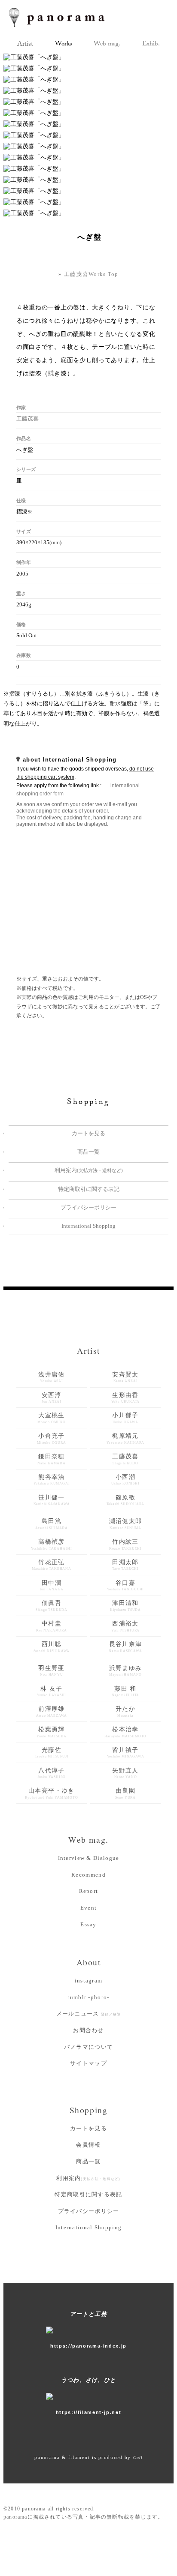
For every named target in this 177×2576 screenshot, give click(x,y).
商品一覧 (88, 1152)
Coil (138, 2458)
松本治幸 (125, 1732)
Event (89, 1908)
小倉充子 (51, 1439)
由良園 (125, 1793)
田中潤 (52, 1586)
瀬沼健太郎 (126, 1524)
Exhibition (151, 45)
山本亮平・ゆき (51, 1793)
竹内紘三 (125, 1544)
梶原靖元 (126, 1439)
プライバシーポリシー (88, 1207)
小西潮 (125, 1480)
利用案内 (89, 1170)
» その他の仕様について (84, 733)
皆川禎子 (126, 1753)
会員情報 (88, 2145)
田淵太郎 (125, 1565)
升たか (125, 1712)
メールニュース (89, 2014)
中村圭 (52, 1626)
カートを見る (88, 1133)
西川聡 (52, 1647)
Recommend (88, 1875)
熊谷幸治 (52, 1480)
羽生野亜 (52, 1671)
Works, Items (63, 45)
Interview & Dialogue (89, 1858)
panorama (64, 17)
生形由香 (126, 1398)
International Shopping (88, 1226)
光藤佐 (52, 1753)
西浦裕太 (125, 1626)
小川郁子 (125, 1418)
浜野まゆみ (126, 1671)
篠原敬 (126, 1500)
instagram (89, 1981)
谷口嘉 (126, 1586)
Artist (25, 45)
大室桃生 (52, 1418)
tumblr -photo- (88, 1997)
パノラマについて (88, 2047)
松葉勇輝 (51, 1732)
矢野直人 (125, 1773)
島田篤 (52, 1524)
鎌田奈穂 (52, 1459)
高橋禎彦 (52, 1544)
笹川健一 (52, 1500)
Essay (88, 1924)
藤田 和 (125, 1691)
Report (89, 1891)
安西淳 (52, 1398)
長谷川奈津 (125, 1647)
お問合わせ (88, 2030)
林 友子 (52, 1691)
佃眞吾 (52, 1606)
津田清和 (125, 1606)
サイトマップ (88, 2063)
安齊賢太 (125, 1377)
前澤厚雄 (52, 1712)
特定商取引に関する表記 (89, 1189)
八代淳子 (52, 1773)
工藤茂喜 (27, 418)
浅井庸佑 (52, 1377)
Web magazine (107, 45)
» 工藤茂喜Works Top (88, 274)
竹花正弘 (52, 1565)
